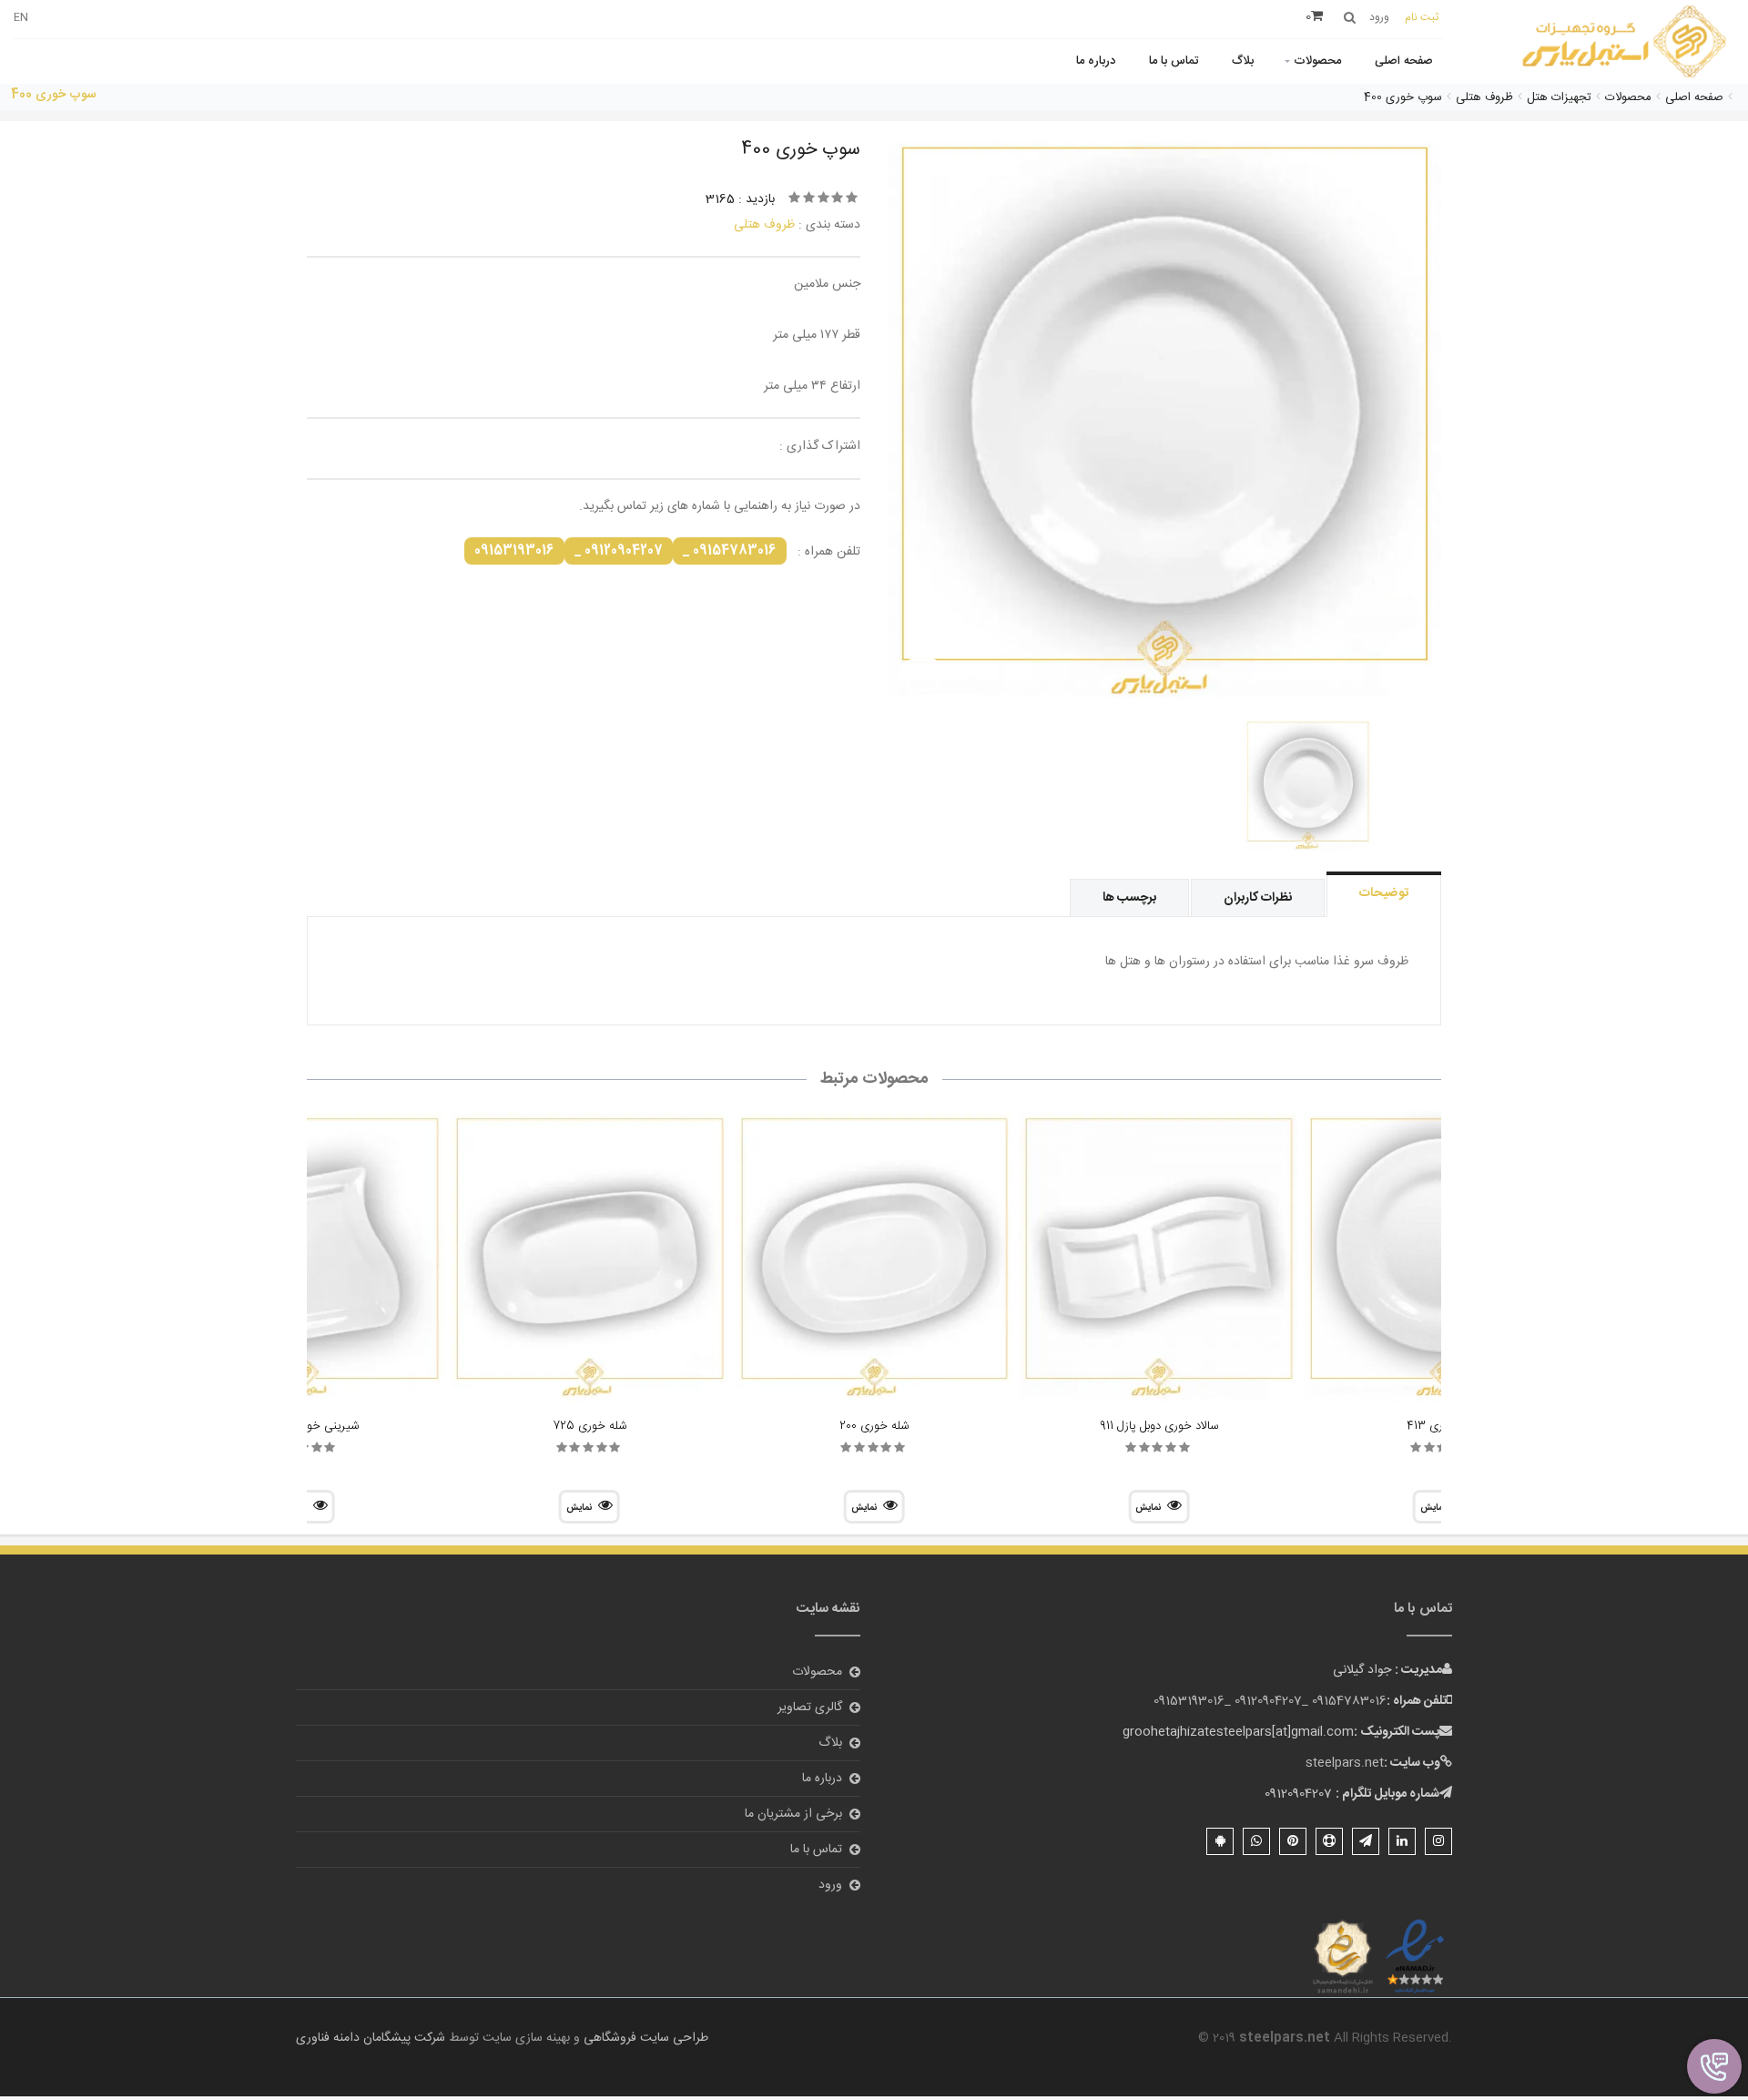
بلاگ (1243, 61)
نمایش (1148, 1508)
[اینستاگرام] (1438, 1841)
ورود (830, 1885)
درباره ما (1096, 61)
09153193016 (514, 551)
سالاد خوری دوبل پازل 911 (1159, 1426)
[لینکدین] (1402, 1841)
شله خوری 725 (589, 1426)
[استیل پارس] (1625, 43)
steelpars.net (1345, 1763)
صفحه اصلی (1404, 61)
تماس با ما (1174, 61)
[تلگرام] (1366, 1841)
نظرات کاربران (1258, 898)
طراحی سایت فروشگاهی (644, 2038)
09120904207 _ (619, 551)
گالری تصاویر (810, 1708)
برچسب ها (1129, 898)
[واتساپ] (1256, 1841)
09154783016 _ (730, 551)
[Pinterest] (1293, 1841)
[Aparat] (1329, 1841)
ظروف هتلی (764, 225)
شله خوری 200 (874, 1426)
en (21, 17)
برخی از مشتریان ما (793, 1814)
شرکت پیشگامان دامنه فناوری (371, 2038)
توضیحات (1384, 893)
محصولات (1317, 61)
